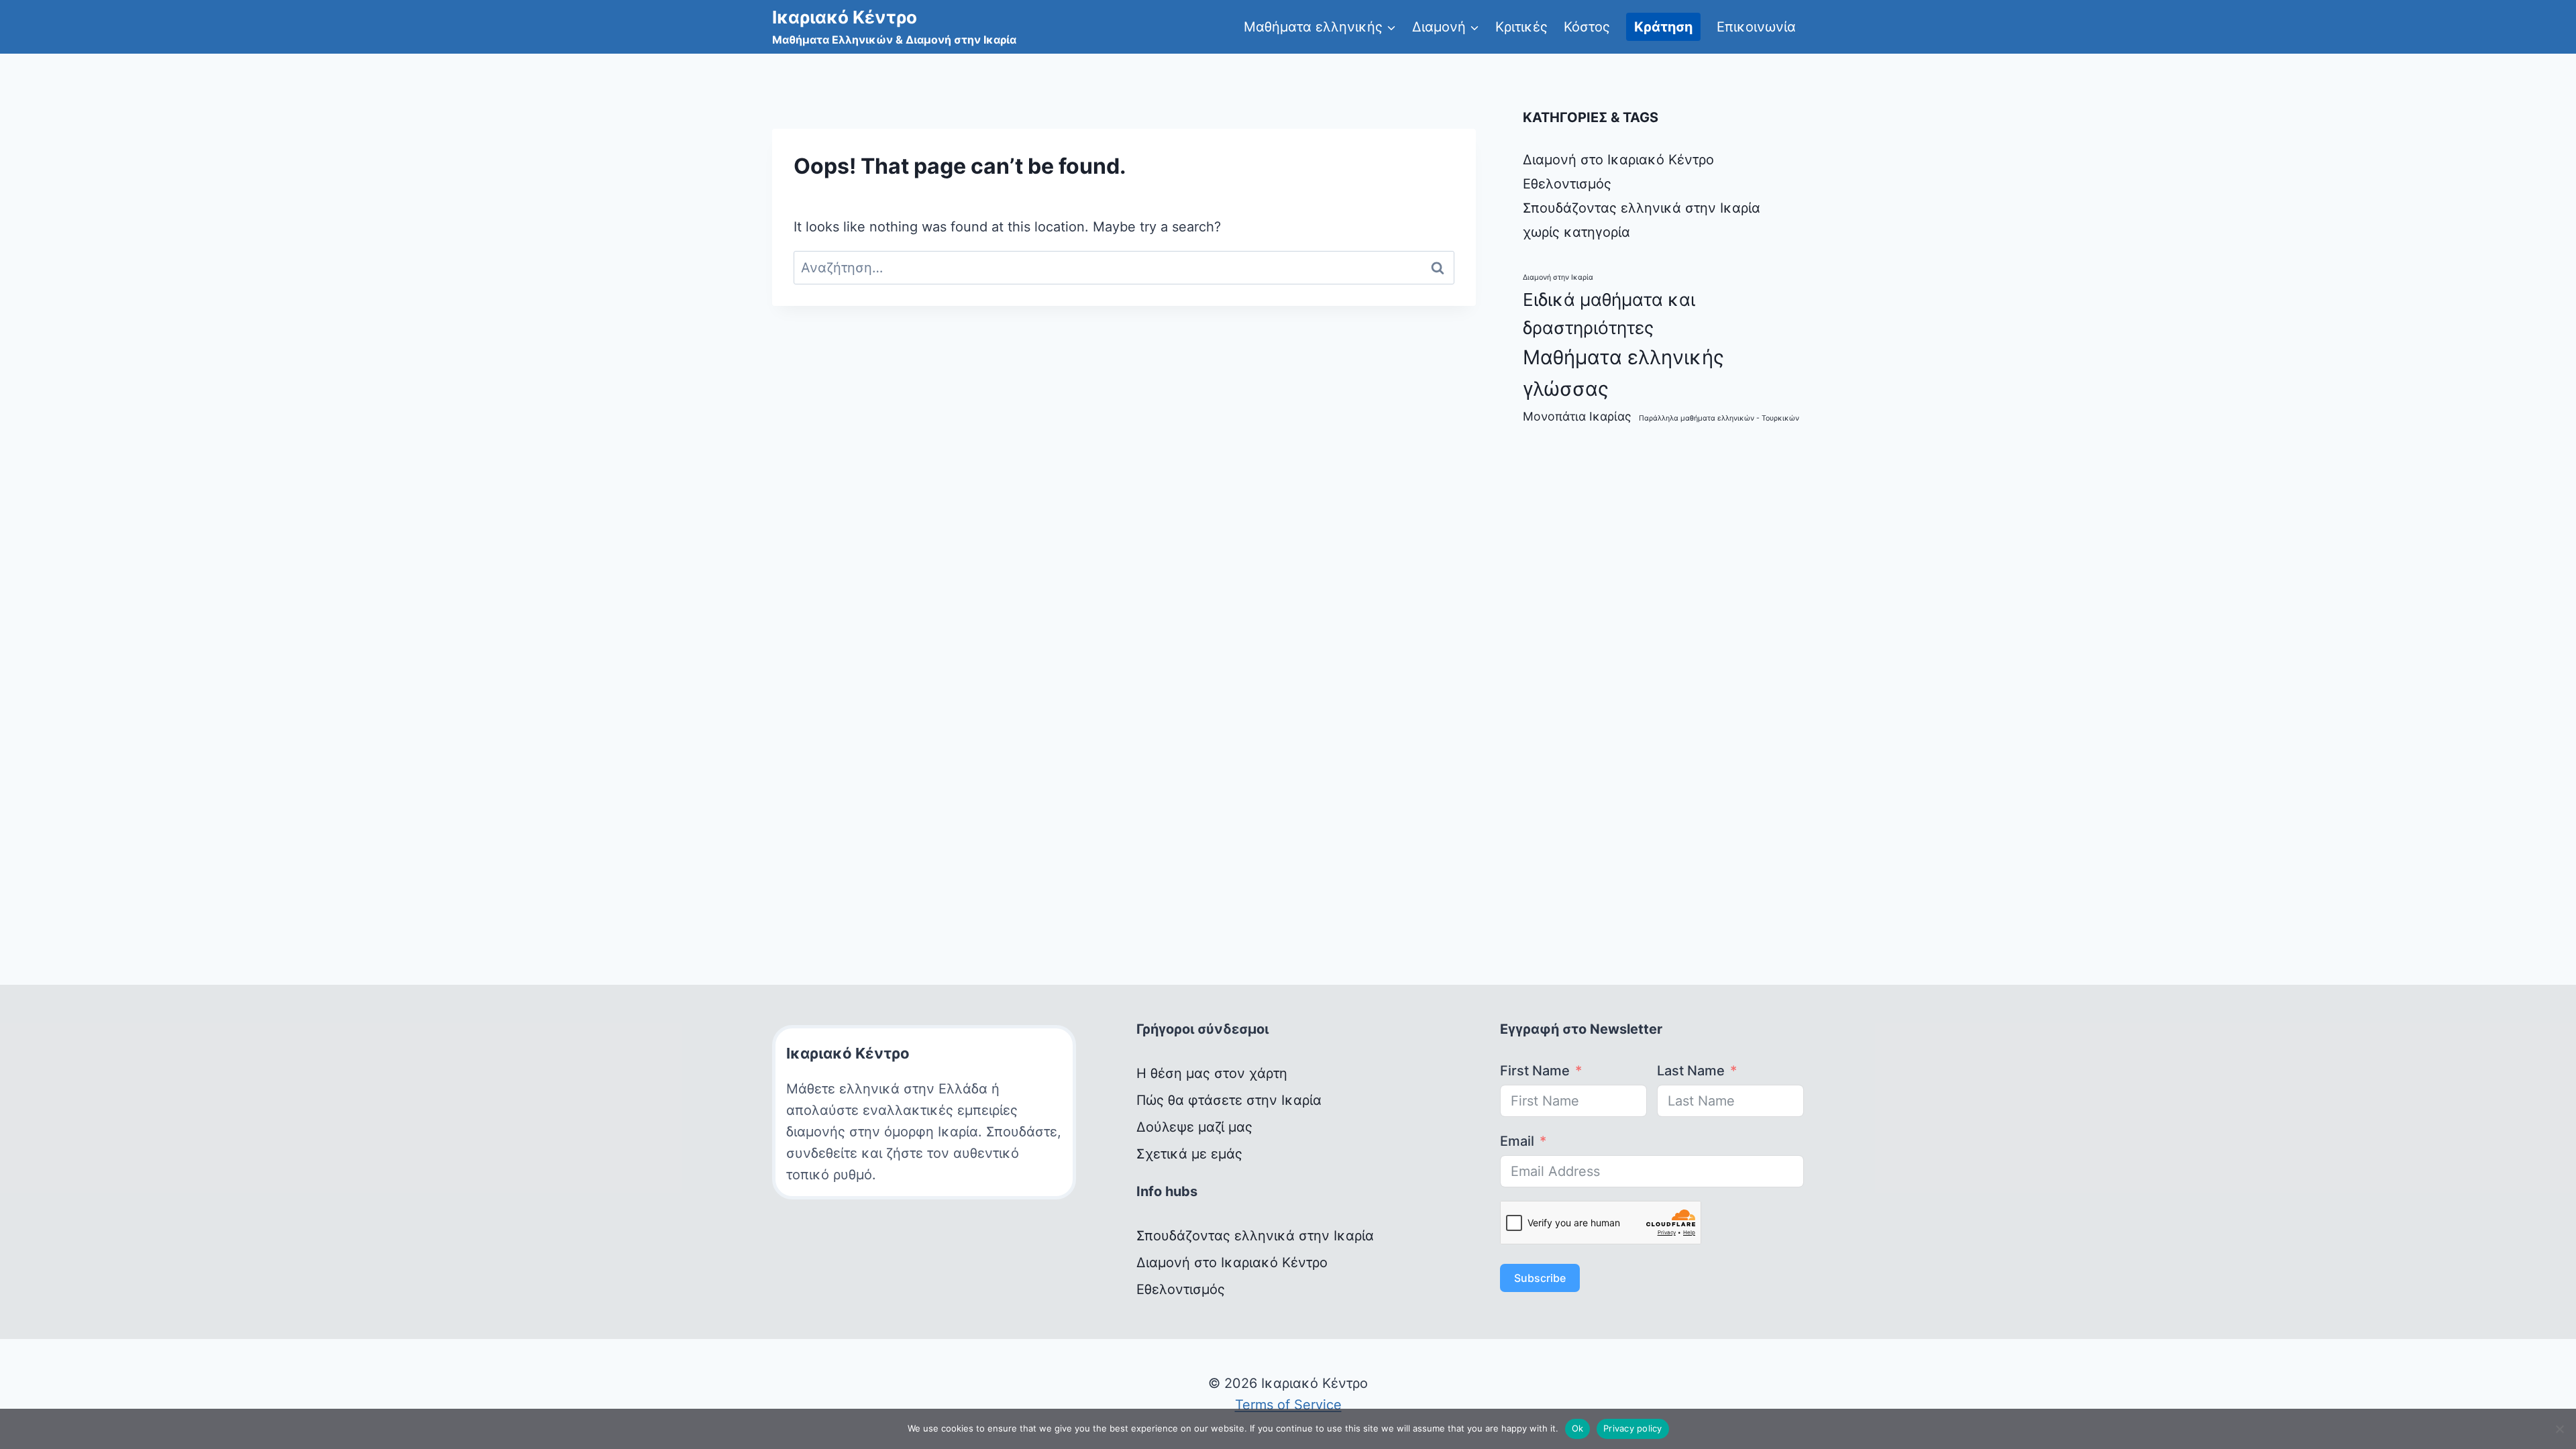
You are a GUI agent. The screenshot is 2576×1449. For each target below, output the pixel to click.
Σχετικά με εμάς (1189, 1154)
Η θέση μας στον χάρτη (1212, 1073)
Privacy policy (1633, 1428)
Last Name (1691, 1071)
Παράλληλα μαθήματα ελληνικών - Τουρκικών (1719, 418)
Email (1517, 1141)
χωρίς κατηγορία (1576, 232)
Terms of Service (1288, 1405)
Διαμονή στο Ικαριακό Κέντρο (1618, 160)
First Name (1535, 1071)
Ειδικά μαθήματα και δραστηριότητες (1609, 314)
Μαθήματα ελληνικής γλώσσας (1623, 373)
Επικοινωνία (1756, 27)
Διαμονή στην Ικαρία (1558, 277)
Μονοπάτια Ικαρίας (1577, 416)
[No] (2559, 1429)
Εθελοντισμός (1567, 184)
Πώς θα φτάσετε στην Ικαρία (1229, 1100)
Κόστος (1587, 27)
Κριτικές (1521, 27)
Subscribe (1540, 1278)
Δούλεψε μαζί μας (1194, 1127)
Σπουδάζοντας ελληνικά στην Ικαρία (1642, 208)
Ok (1578, 1428)
